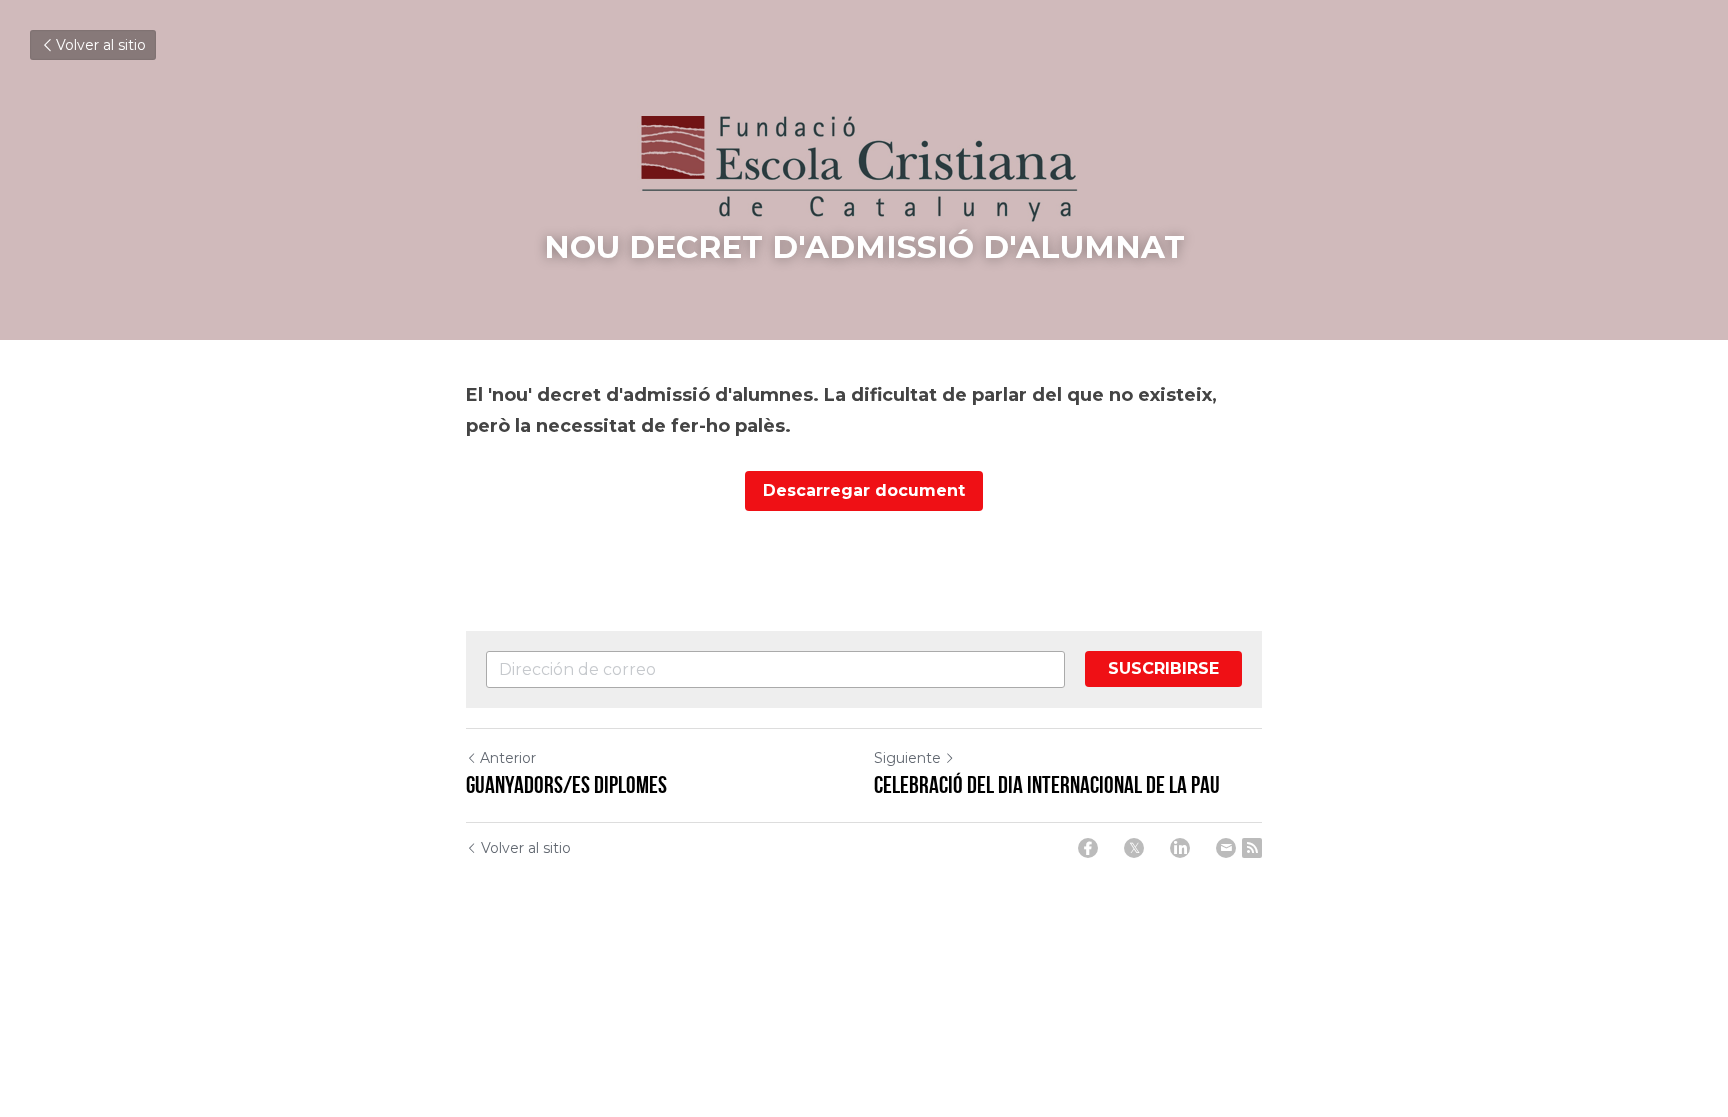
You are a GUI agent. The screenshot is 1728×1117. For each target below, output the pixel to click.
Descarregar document (864, 490)
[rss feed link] (1252, 848)
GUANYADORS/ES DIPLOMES (566, 785)
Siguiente (907, 758)
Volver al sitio (101, 45)
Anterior (508, 758)
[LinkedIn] (1180, 848)
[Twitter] (1134, 848)
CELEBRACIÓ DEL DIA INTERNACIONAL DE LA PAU (1047, 785)
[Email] (1226, 848)
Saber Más (110, 1105)
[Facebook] (1088, 848)
